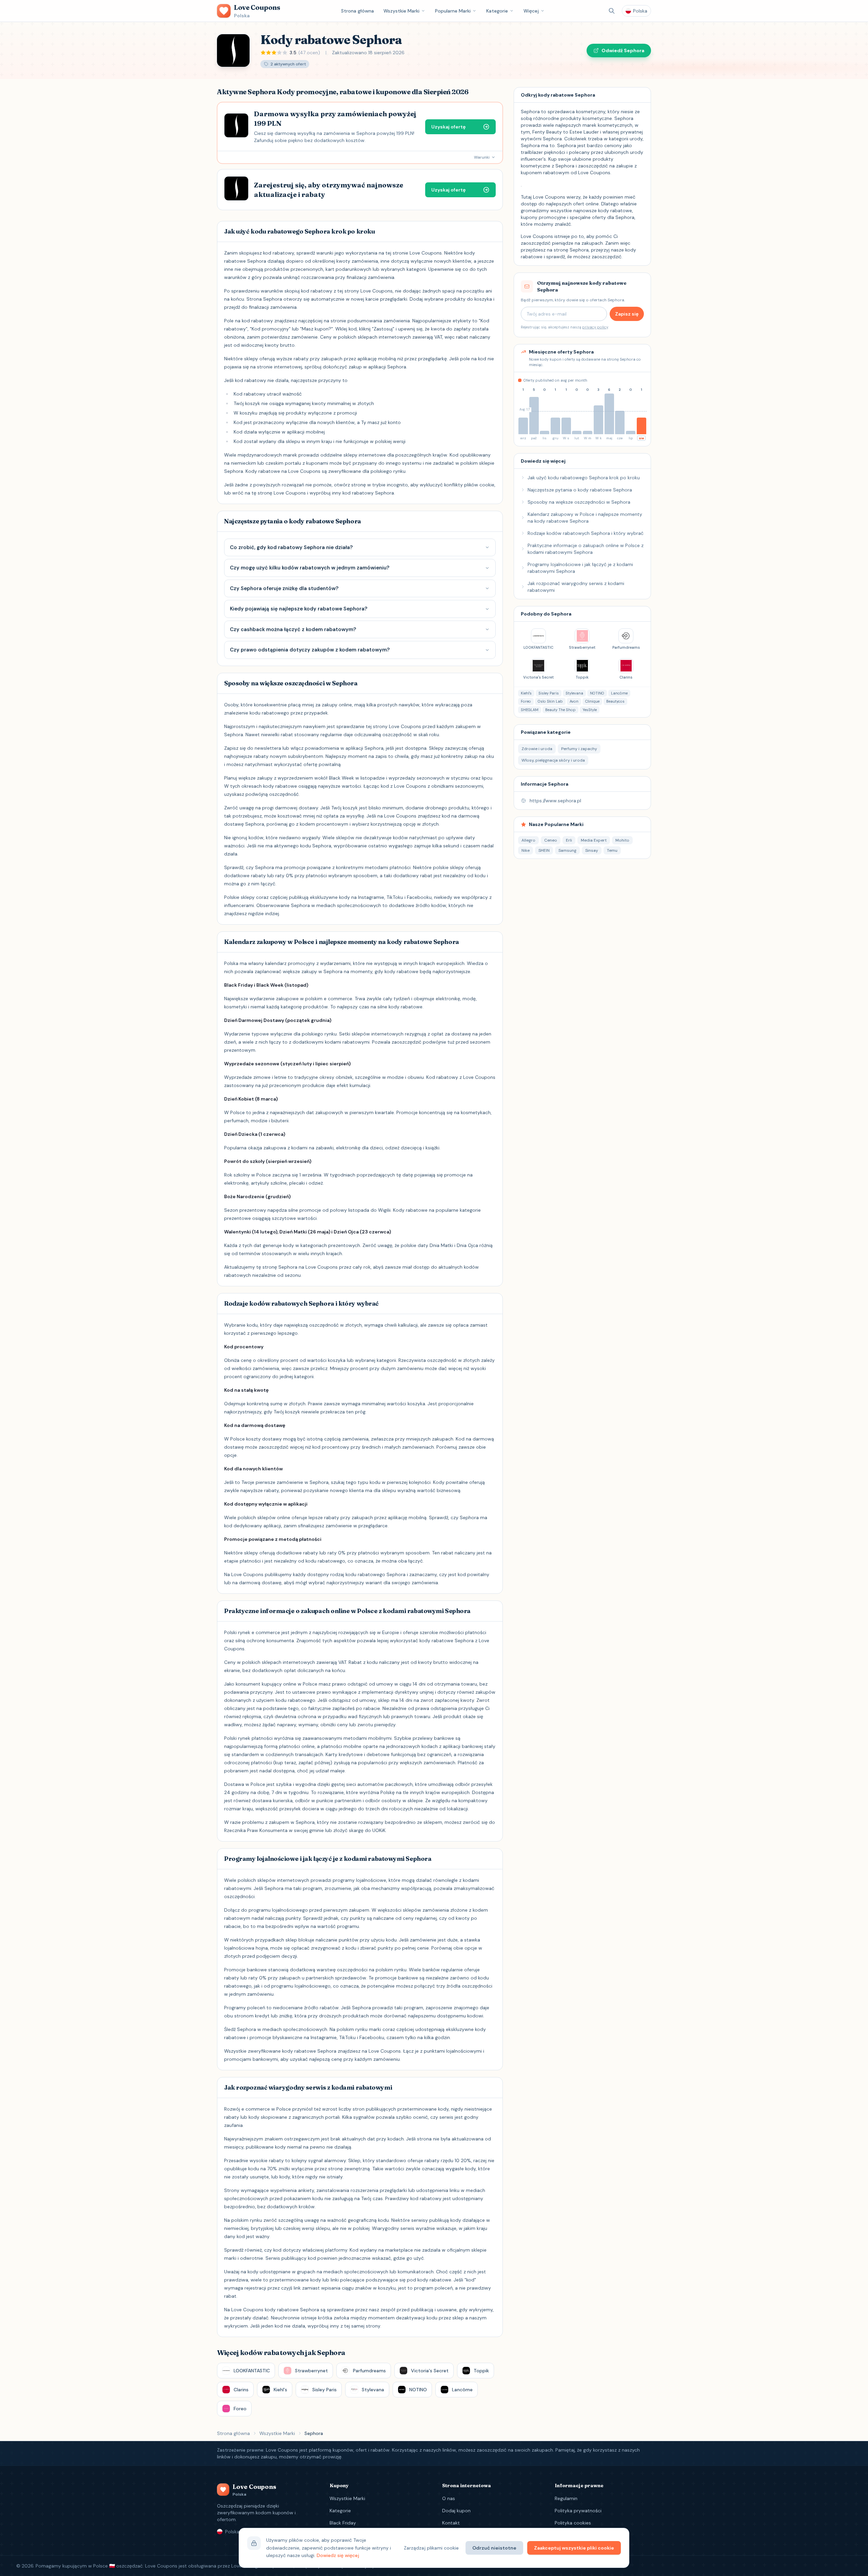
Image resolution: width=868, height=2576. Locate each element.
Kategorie (497, 11)
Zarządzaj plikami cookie (431, 2548)
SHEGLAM (530, 710)
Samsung (567, 850)
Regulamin (566, 2498)
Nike (526, 850)
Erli (569, 840)
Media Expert (594, 840)
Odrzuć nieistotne (494, 2548)
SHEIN (544, 850)
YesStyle (590, 710)
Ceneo (551, 840)
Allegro (528, 840)
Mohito (622, 840)
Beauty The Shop (560, 710)
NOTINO (597, 693)
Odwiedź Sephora (623, 51)
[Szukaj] (612, 11)
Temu (612, 850)
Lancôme (619, 693)
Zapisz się (627, 314)
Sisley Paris (549, 693)
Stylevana (574, 693)
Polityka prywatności (578, 2511)
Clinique (592, 701)
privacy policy (595, 327)
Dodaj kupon (456, 2511)
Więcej (531, 11)
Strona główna (358, 11)
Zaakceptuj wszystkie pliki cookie (574, 2548)
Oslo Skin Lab (550, 701)
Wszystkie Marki (401, 11)
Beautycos (615, 701)
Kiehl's (526, 693)
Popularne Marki (453, 11)
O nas (449, 2498)
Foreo (526, 701)
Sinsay (592, 850)
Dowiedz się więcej (338, 2555)
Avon (574, 701)
